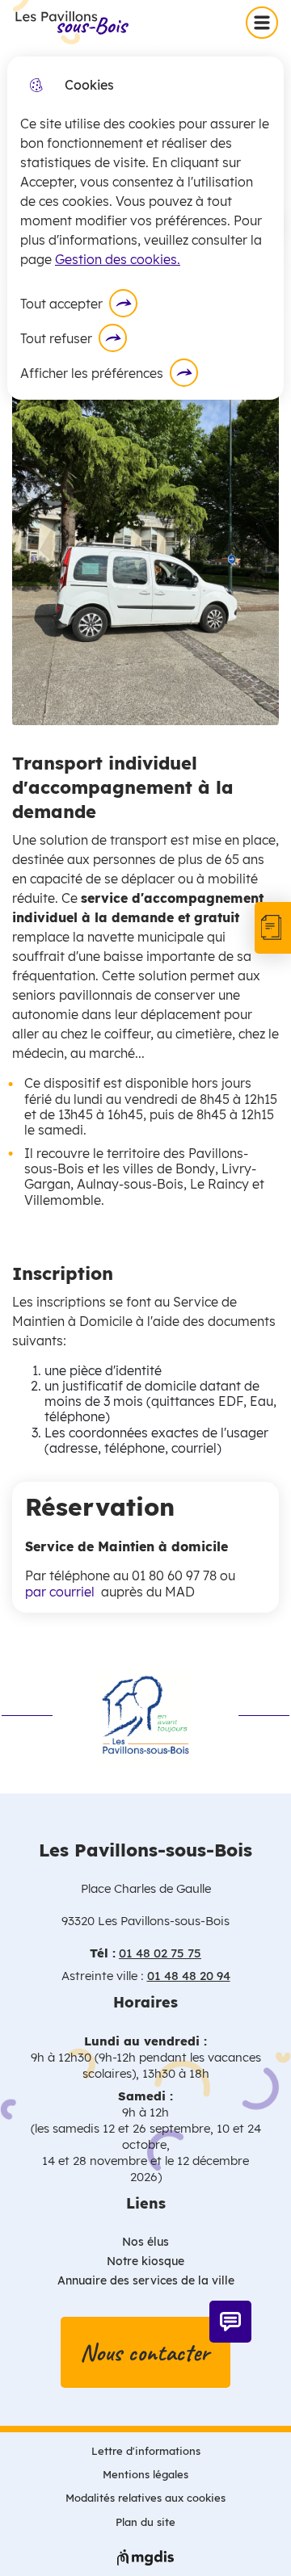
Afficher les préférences (92, 373)
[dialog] (145, 228)
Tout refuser (56, 338)
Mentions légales (145, 2474)
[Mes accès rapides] (273, 928)
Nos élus (145, 2242)
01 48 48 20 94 (189, 1976)
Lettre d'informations (146, 2451)
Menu (265, 22)
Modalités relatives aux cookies (145, 2498)
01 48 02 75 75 (160, 1953)
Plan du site (145, 2522)
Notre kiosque (145, 2261)
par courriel (63, 1592)
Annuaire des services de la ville (146, 2280)
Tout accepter (61, 304)
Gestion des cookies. (118, 259)
